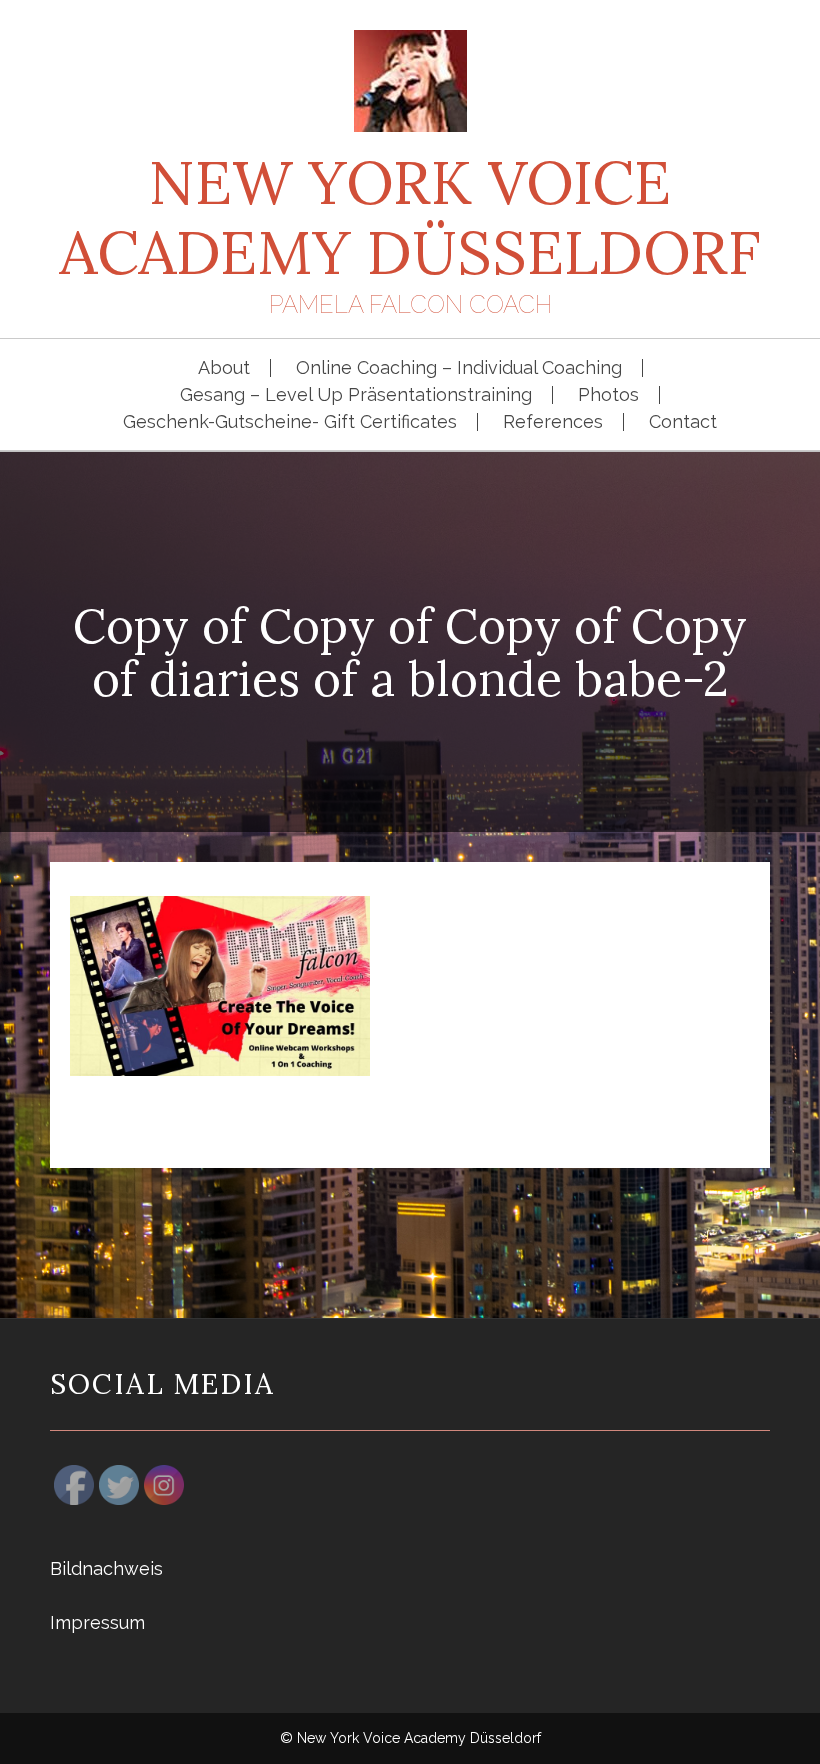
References (553, 422)
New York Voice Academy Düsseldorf (410, 217)
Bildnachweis (106, 1568)
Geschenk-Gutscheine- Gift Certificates (290, 422)
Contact (683, 422)
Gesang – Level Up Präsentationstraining (356, 395)
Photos (608, 395)
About (224, 368)
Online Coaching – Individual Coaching (459, 368)
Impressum (97, 1622)
